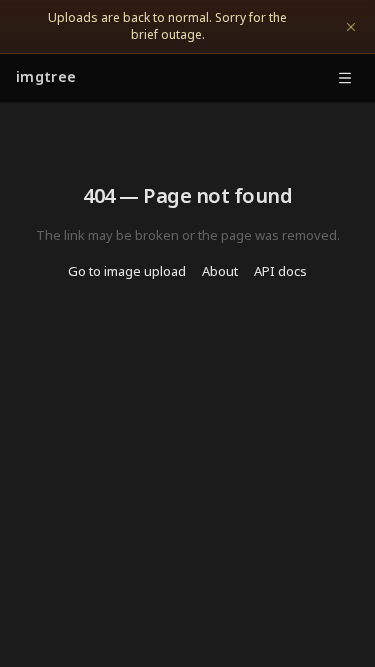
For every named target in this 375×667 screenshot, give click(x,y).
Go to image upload (127, 272)
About (220, 272)
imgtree (46, 78)
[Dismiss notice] (351, 27)
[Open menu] (345, 78)
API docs (280, 272)
